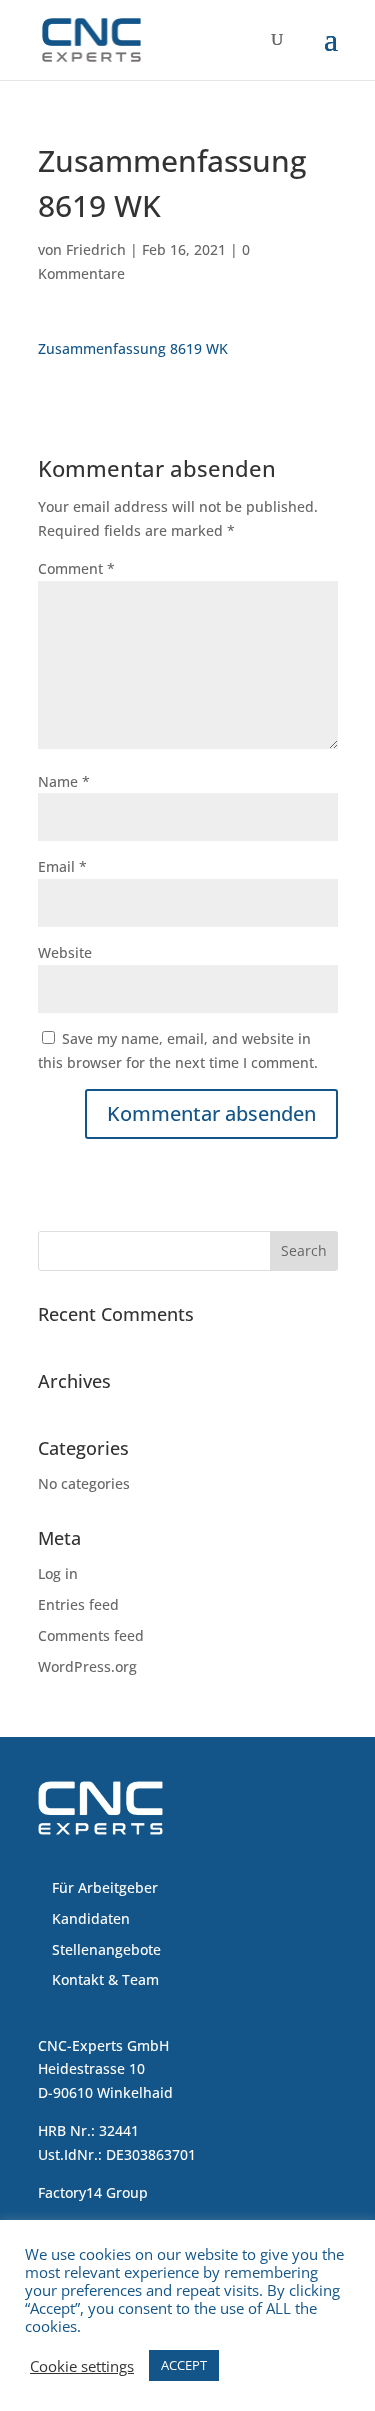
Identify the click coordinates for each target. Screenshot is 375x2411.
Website (65, 952)
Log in (58, 1573)
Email (62, 866)
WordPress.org (87, 1666)
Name (64, 781)
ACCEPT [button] (184, 2365)
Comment (76, 568)
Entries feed (78, 1604)
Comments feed (91, 1635)
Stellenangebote (106, 1949)
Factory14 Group (93, 2192)
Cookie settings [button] (82, 2366)
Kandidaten (91, 1918)
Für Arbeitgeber (105, 1887)
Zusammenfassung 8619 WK (133, 348)
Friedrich (96, 249)
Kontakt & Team (105, 1979)
